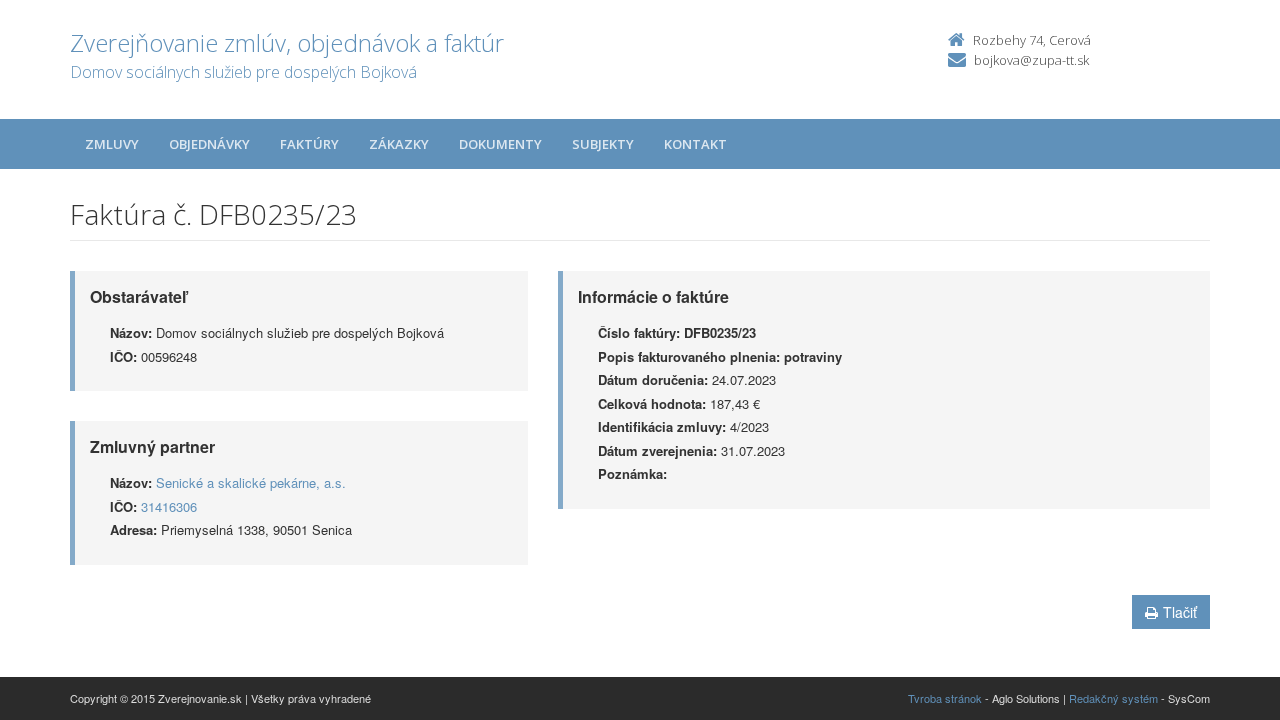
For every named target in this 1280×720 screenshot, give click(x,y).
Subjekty (603, 144)
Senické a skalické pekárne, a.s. (251, 482)
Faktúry (309, 144)
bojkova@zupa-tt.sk (1031, 60)
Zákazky (399, 144)
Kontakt (695, 144)
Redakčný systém (1113, 698)
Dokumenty (500, 144)
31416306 (169, 506)
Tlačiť (1180, 612)
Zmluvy (112, 144)
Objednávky (209, 144)
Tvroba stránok (945, 698)
